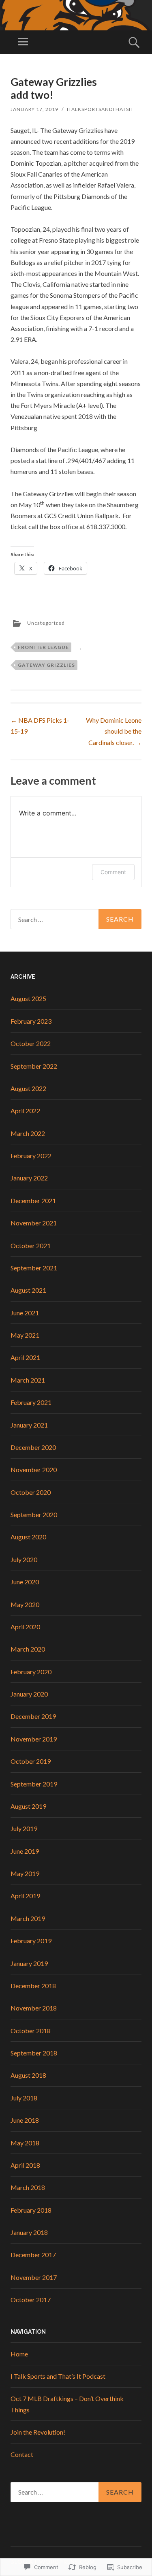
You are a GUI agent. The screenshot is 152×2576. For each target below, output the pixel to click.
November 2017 (34, 2277)
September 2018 (34, 2053)
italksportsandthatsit (100, 109)
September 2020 (34, 1514)
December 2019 (33, 1716)
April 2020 (25, 1627)
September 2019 (34, 1784)
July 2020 (24, 1559)
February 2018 (31, 2210)
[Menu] (23, 42)
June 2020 (25, 1582)
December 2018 (33, 1986)
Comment (113, 872)
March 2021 (28, 1380)
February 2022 (31, 1156)
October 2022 (31, 1043)
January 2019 (29, 1963)
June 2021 (25, 1313)
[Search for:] (76, 919)
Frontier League (43, 647)
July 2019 (24, 1828)
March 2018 (28, 2187)
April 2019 (25, 1896)
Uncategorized (46, 623)
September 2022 (34, 1066)
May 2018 (25, 2143)
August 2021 (28, 1290)
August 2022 (28, 1088)
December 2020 (33, 1447)
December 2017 (33, 2255)
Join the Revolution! (38, 2432)
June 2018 (25, 2120)
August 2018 (28, 2075)
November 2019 (34, 1739)
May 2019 (25, 1873)
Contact (22, 2454)
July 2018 (24, 2098)
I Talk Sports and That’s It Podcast (58, 2376)
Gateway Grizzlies (46, 665)
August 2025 (28, 998)
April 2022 (25, 1111)
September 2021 (34, 1268)
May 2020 (25, 1604)
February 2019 (31, 1941)
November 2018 (34, 2008)
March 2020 (28, 1649)
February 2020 (31, 1672)
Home (19, 2354)
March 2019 (28, 1918)
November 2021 (34, 1223)
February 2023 (31, 1021)
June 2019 (25, 1851)
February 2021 (31, 1402)
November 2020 (34, 1469)
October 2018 (31, 2031)
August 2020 (28, 1537)
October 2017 (31, 2300)
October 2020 (31, 1492)
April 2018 (25, 2165)
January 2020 (29, 1694)
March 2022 (28, 1133)
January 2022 (29, 1178)
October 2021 (31, 1245)
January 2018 (29, 2232)
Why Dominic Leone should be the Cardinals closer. (114, 731)
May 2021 (25, 1335)
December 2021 (33, 1200)
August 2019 (28, 1806)
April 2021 (25, 1357)
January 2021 (29, 1425)
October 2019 (31, 1761)
